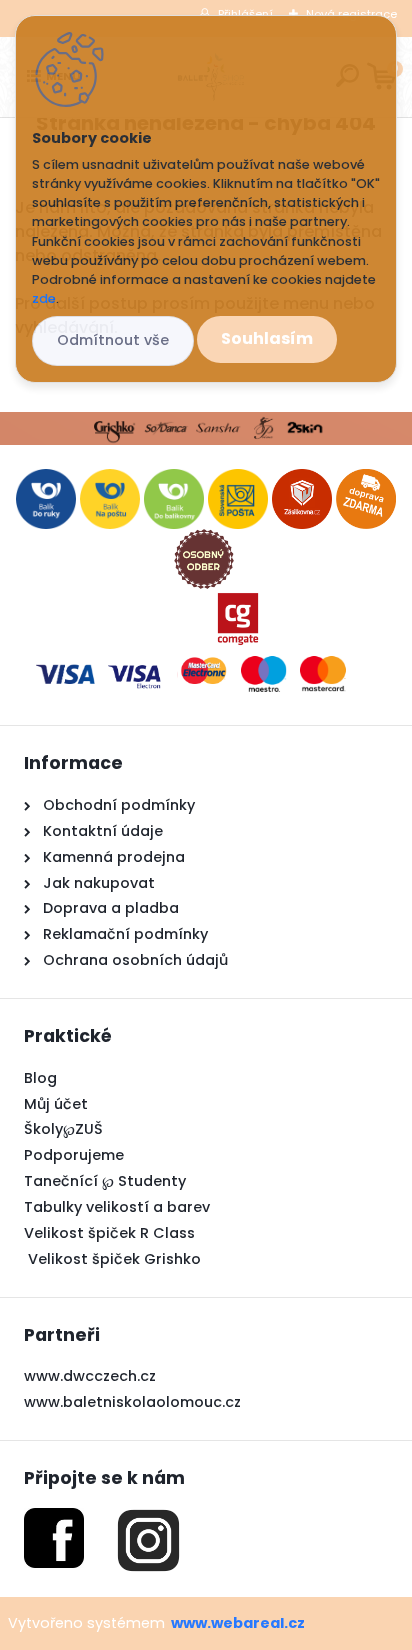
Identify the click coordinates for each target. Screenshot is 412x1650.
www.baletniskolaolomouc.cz (132, 1402)
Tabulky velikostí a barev (117, 1207)
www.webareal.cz (238, 1623)
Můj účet (56, 1104)
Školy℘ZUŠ (63, 1129)
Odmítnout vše (113, 340)
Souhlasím (267, 338)
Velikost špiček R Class (109, 1233)
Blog (40, 1078)
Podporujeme (74, 1155)
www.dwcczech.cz (90, 1376)
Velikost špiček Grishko (112, 1259)
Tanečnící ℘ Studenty (105, 1181)
